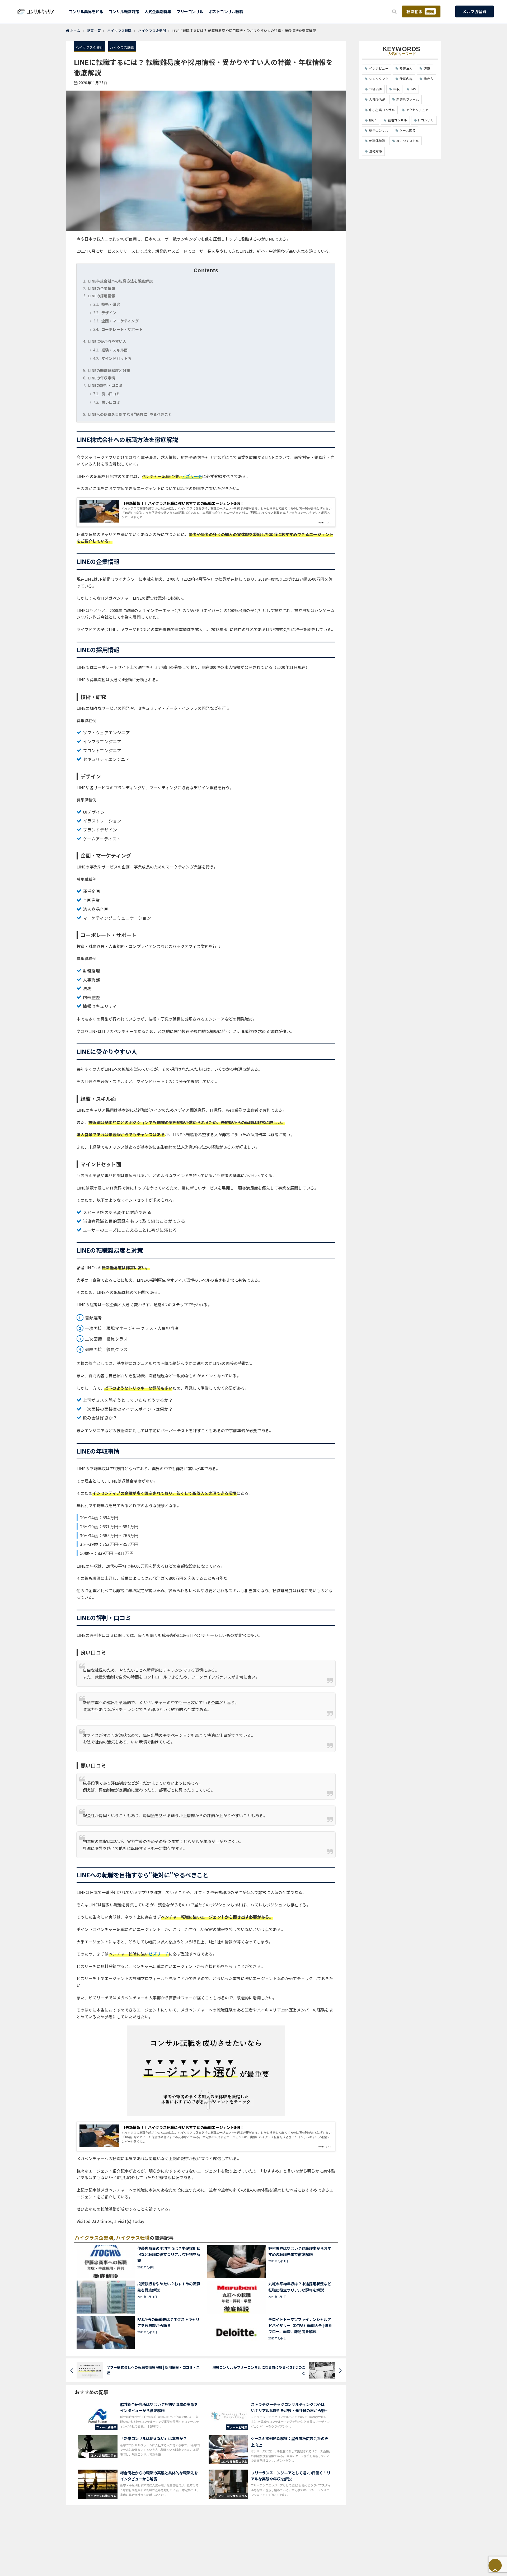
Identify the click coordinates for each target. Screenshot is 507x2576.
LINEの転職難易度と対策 (107, 370)
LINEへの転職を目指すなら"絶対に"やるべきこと (128, 414)
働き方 (428, 79)
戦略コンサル (397, 120)
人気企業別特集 (158, 11)
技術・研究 (107, 304)
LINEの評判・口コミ (103, 385)
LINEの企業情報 (99, 288)
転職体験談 (377, 141)
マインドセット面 (112, 358)
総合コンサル (379, 130)
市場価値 (376, 89)
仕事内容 (406, 79)
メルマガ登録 (474, 11)
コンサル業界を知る (86, 11)
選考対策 (376, 151)
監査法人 (406, 68)
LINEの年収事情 (99, 378)
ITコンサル (426, 120)
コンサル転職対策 (124, 11)
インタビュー (379, 68)
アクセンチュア (417, 110)
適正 (427, 68)
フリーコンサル (190, 11)
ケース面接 (407, 130)
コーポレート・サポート (118, 329)
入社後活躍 (377, 99)
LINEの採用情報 (99, 296)
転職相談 (420, 11)
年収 (396, 89)
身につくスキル (408, 141)
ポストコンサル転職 (226, 11)
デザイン (105, 313)
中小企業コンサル (382, 110)
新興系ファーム (408, 99)
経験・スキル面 (110, 350)
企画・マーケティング (116, 321)
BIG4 (373, 120)
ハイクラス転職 (122, 47)
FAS (414, 89)
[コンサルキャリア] (36, 11)
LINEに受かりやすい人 (105, 341)
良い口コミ (107, 394)
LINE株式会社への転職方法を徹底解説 (118, 281)
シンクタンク (379, 79)
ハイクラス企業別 (90, 47)
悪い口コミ (107, 402)
